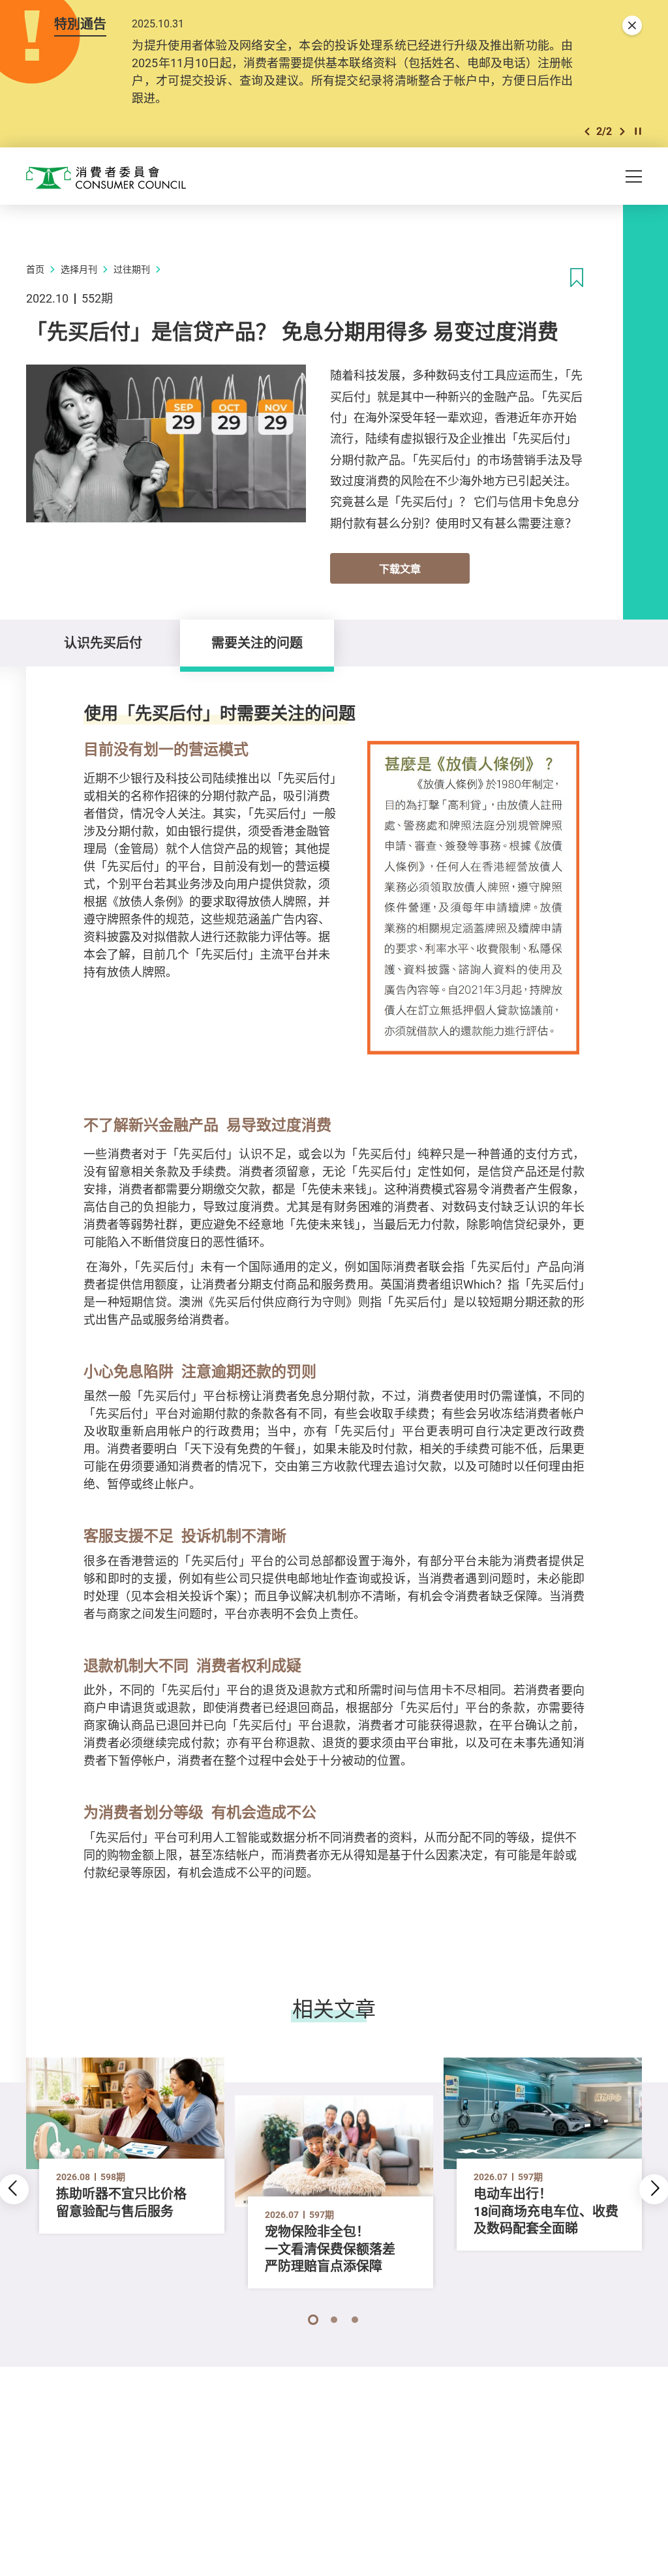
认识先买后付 (103, 643)
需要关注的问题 (257, 643)
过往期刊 (132, 269)
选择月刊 (79, 269)
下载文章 (400, 569)
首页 (35, 269)
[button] (587, 131)
